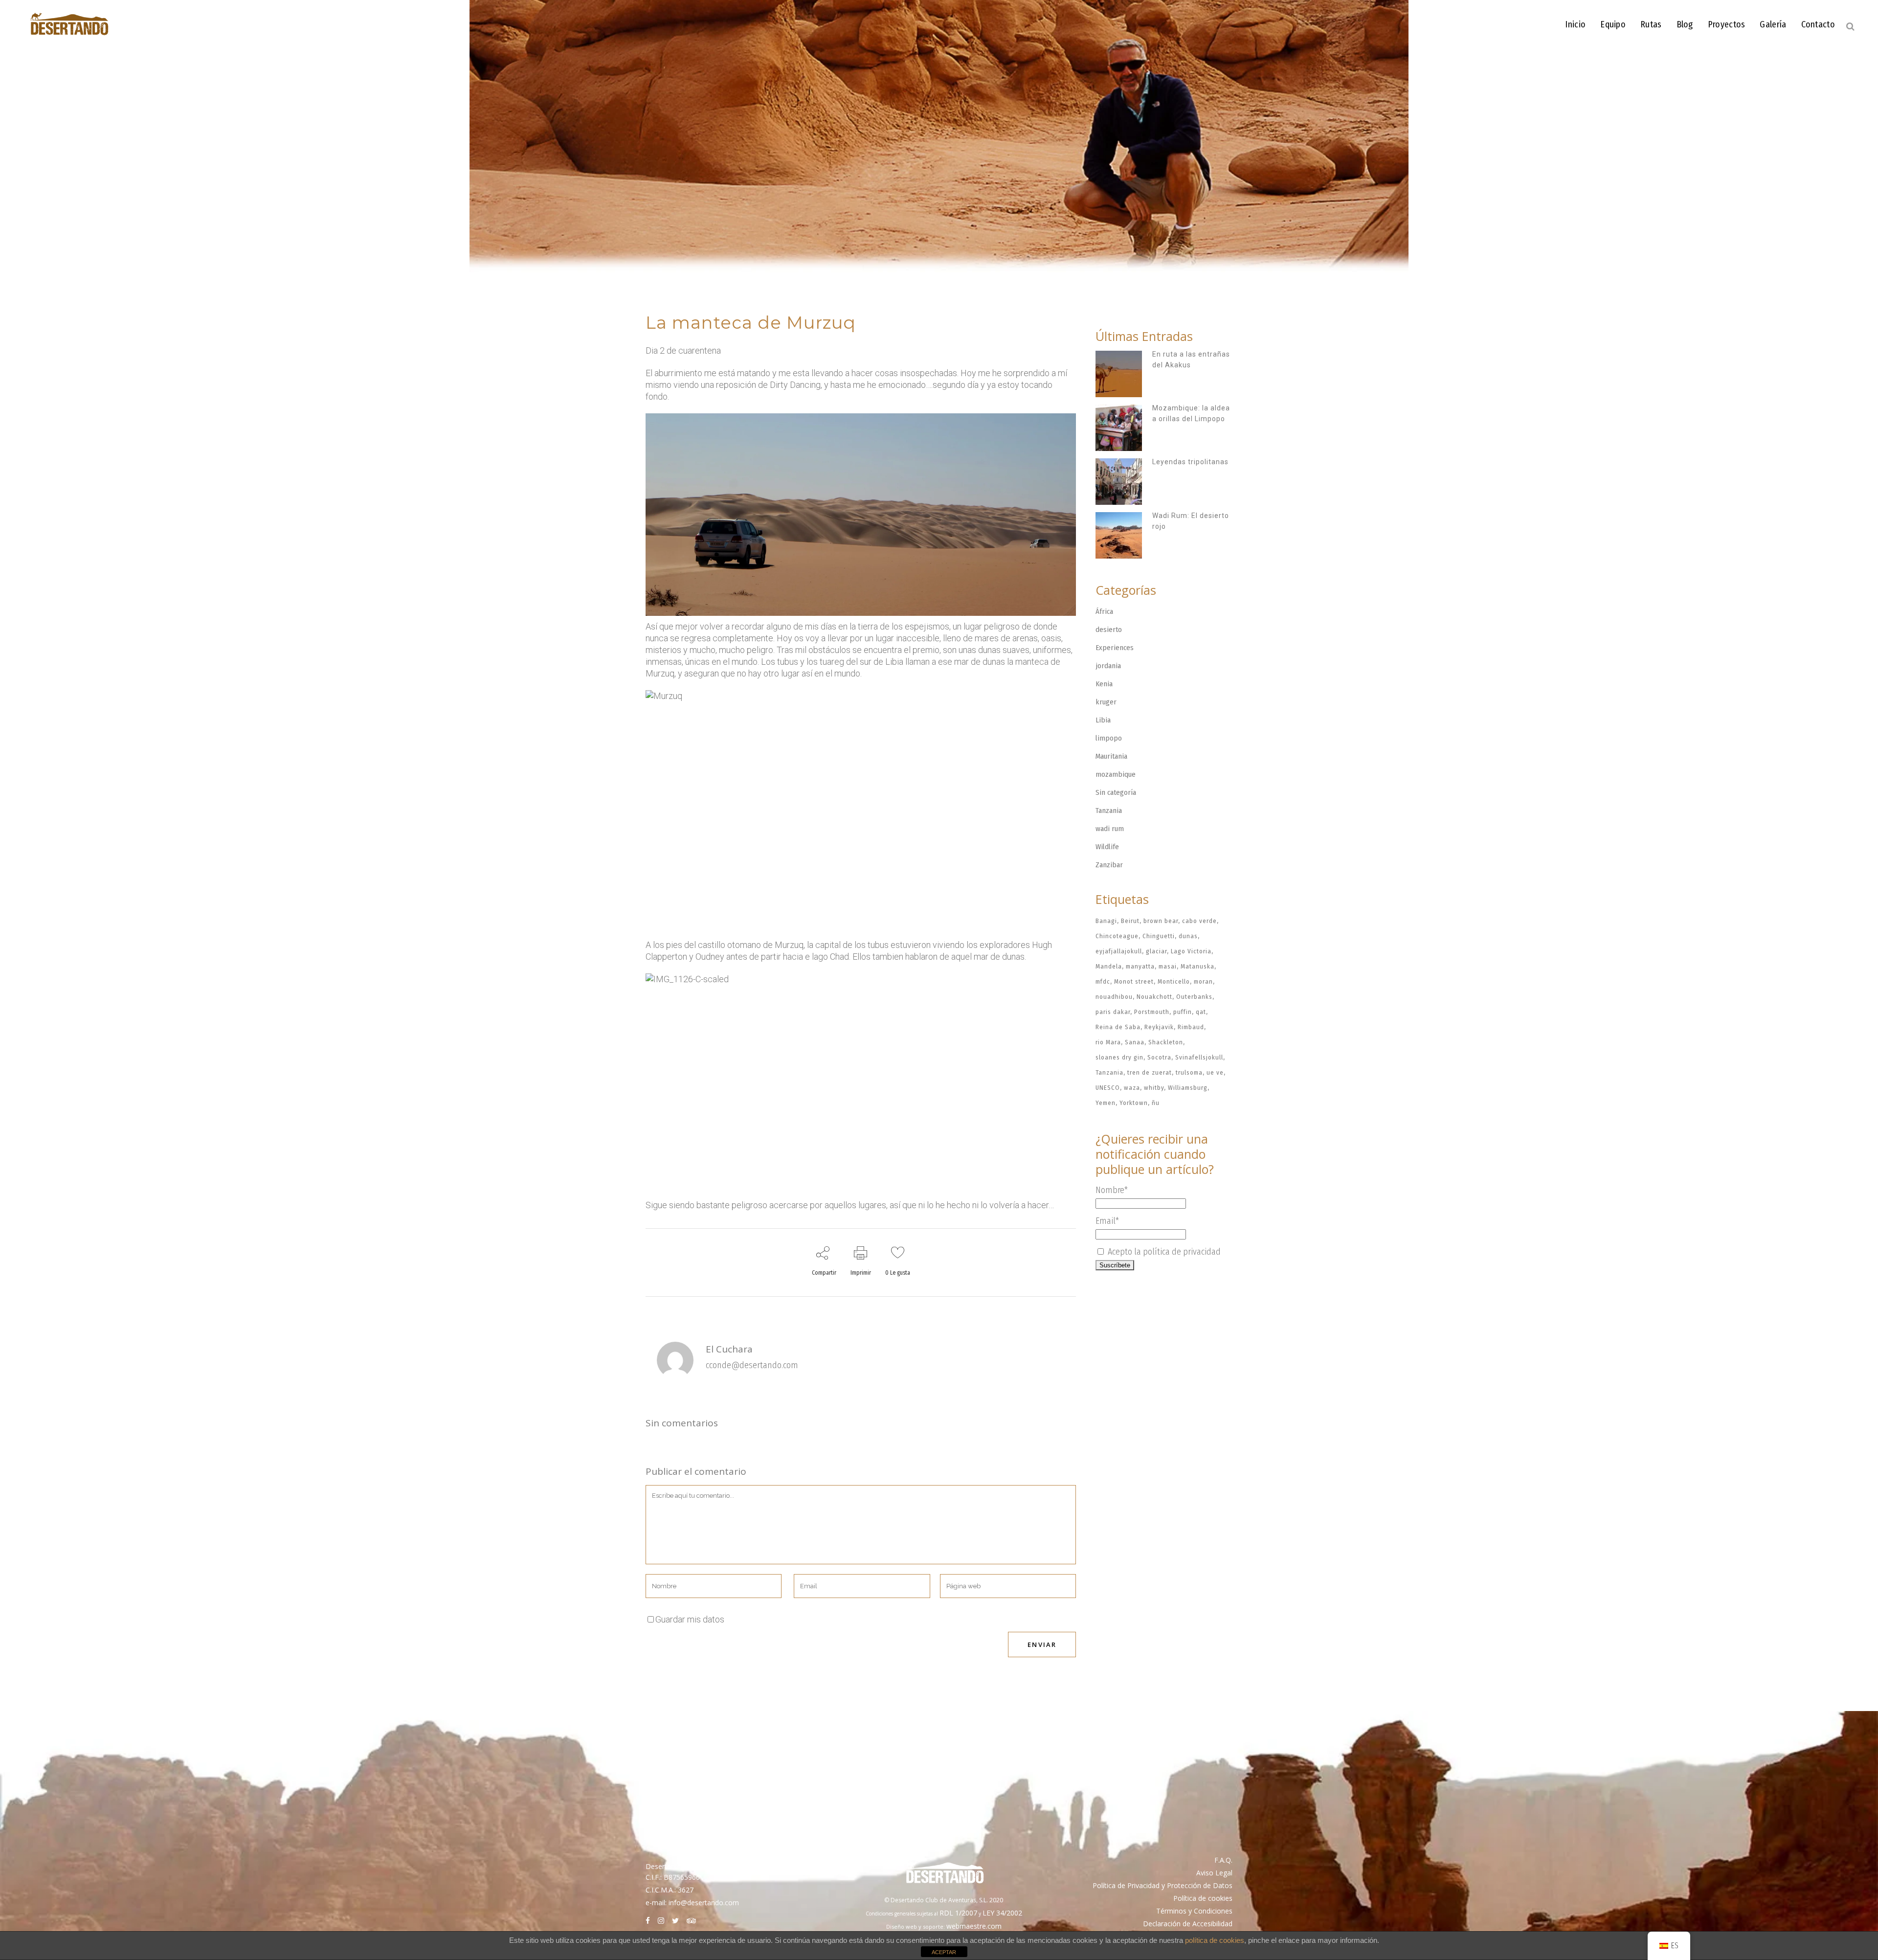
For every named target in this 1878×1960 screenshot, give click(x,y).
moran (1203, 981)
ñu (1156, 1103)
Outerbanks (1194, 997)
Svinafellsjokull (1199, 1057)
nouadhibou (1114, 997)
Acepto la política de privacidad (1163, 1252)
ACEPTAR (944, 1952)
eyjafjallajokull (1119, 951)
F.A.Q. (1223, 1860)
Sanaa (1135, 1042)
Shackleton (1166, 1042)
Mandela (1109, 966)
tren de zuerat (1150, 1072)
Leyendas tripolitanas (1190, 462)
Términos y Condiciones (1194, 1911)
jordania (1108, 666)
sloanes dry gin (1119, 1057)
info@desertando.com (704, 1903)
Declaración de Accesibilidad (1188, 1924)
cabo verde (1199, 921)
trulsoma (1189, 1072)
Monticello (1174, 981)
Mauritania (1111, 756)
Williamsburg (1188, 1088)
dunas (1188, 936)
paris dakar (1113, 1012)
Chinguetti (1159, 936)
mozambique (1116, 774)
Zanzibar (1109, 865)
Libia (1103, 720)
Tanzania (1109, 811)
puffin (1183, 1012)
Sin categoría (1116, 792)
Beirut (1130, 921)
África (1104, 611)
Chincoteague (1117, 936)
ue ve (1215, 1072)
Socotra (1159, 1057)
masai (1168, 966)
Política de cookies (1203, 1898)
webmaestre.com (974, 1926)
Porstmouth (1152, 1012)
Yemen (1106, 1103)
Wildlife (1107, 847)
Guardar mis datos (690, 1619)
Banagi (1106, 921)
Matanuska (1197, 966)
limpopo (1109, 738)
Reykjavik (1159, 1027)
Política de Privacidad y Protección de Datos (1163, 1885)
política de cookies (1215, 1940)
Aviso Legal (1214, 1873)
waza (1132, 1088)
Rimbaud (1191, 1027)
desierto (1109, 630)
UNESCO (1108, 1088)
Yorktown (1134, 1103)
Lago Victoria (1191, 951)
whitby (1154, 1088)
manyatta (1140, 966)
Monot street (1134, 981)
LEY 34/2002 (1002, 1913)
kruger (1106, 702)
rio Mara (1108, 1042)
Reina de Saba (1118, 1027)
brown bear (1161, 921)
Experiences (1115, 648)
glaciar (1156, 951)
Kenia (1104, 684)
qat (1201, 1012)
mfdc (1103, 981)
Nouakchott (1154, 997)
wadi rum (1110, 829)
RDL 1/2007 (958, 1913)
